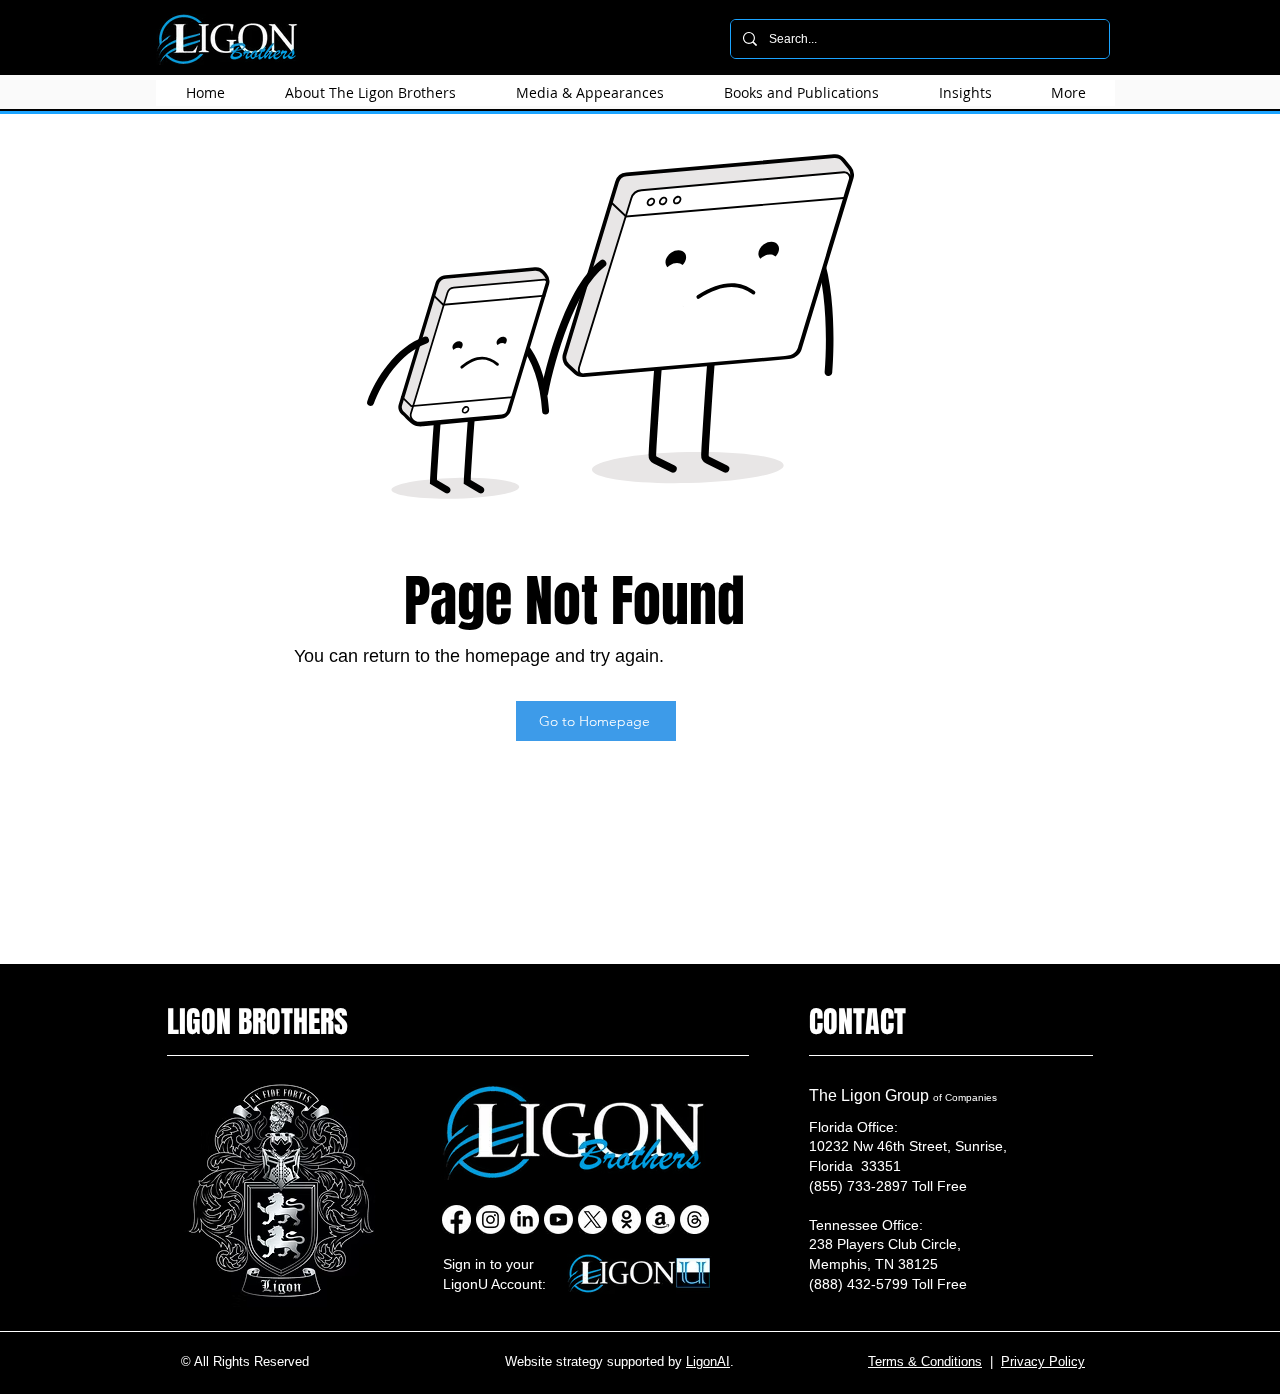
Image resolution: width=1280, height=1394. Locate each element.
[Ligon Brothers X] (592, 1219)
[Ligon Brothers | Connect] (626, 1219)
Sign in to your (488, 1264)
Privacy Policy (1043, 1361)
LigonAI (708, 1361)
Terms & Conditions (925, 1361)
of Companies (965, 1097)
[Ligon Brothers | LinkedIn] (524, 1219)
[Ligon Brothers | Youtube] (558, 1219)
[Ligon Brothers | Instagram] (490, 1219)
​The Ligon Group (871, 1095)
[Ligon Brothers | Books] (660, 1219)
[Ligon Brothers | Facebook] (456, 1219)
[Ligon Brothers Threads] (694, 1219)
